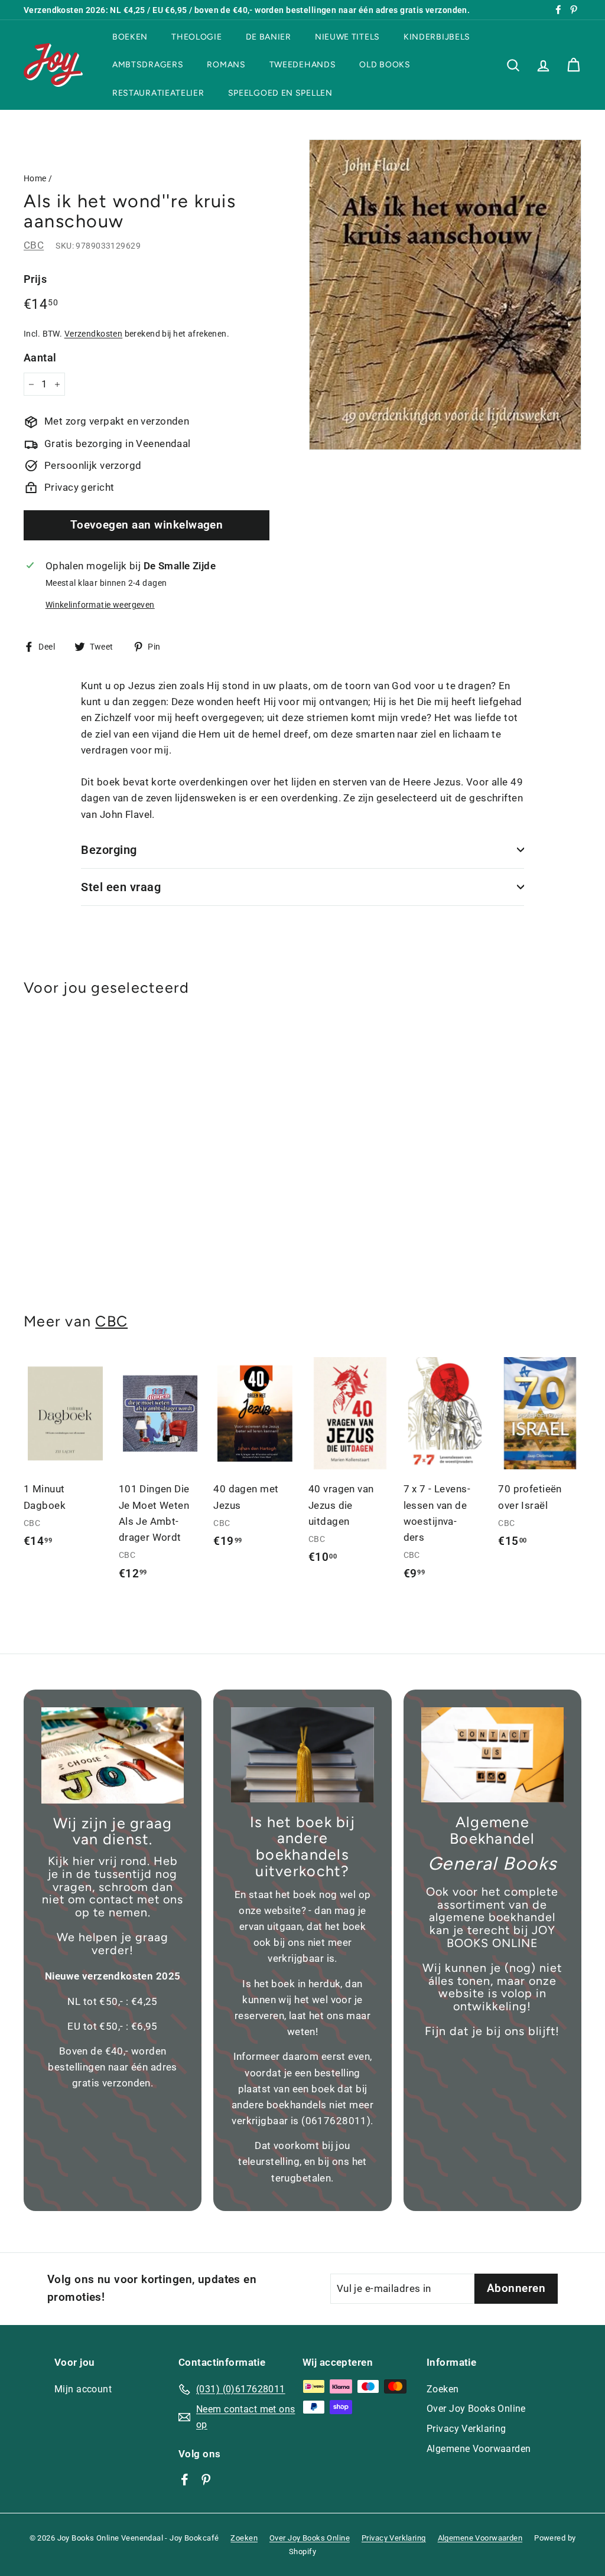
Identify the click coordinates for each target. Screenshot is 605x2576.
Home (35, 179)
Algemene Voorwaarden (479, 2449)
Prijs (35, 279)
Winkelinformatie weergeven (100, 605)
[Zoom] (445, 295)
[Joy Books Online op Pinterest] (206, 2479)
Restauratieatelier (158, 93)
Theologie (196, 37)
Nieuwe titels (347, 37)
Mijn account (83, 2389)
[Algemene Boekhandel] (492, 1755)
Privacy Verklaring (466, 2429)
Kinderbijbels (437, 37)
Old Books (385, 65)
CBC (34, 245)
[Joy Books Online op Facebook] (185, 2479)
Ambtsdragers (148, 65)
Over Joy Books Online (476, 2409)
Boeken (130, 37)
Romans (226, 65)
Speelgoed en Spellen (280, 93)
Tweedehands (303, 65)
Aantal (40, 358)
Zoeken (443, 2389)
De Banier (269, 37)
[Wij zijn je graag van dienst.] (113, 1755)
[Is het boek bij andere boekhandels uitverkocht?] (302, 1755)
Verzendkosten (94, 334)
